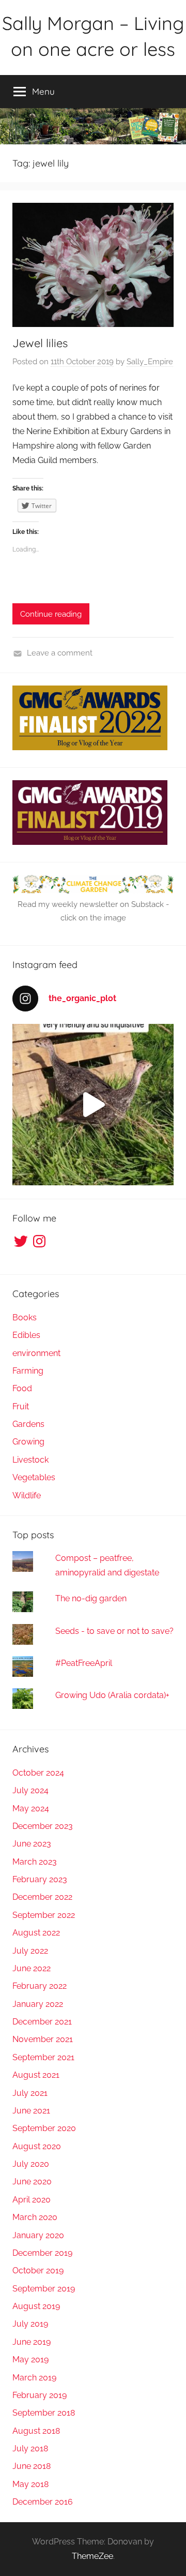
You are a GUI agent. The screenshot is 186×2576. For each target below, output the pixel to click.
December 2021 (42, 2022)
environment (36, 1353)
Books (25, 1317)
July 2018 (30, 2448)
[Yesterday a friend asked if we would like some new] (93, 1105)
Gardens (28, 1424)
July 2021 (30, 2093)
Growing (28, 1442)
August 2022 (36, 1933)
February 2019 (40, 2395)
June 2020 (32, 2182)
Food (22, 1388)
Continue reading (51, 614)
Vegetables (34, 1477)
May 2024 (31, 1808)
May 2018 (30, 2484)
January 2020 (38, 2235)
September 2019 (44, 2289)
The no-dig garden (91, 1598)
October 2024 (38, 1773)
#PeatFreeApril (84, 1663)
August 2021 (36, 2075)
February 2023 (40, 1879)
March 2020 (35, 2217)
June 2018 (32, 2466)
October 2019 (38, 2270)
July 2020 (31, 2164)
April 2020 (32, 2200)
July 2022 (30, 1951)
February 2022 (40, 1986)
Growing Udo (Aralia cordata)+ (112, 1695)
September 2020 (44, 2128)
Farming (28, 1371)
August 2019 (36, 2306)
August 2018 (36, 2431)
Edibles (26, 1335)
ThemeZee (92, 2556)
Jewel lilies (40, 343)
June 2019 (32, 2342)
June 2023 (32, 1844)
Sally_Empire (150, 362)
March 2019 (34, 2378)
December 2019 (42, 2253)
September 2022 (44, 1915)
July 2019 (30, 2324)
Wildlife (27, 1495)
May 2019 (30, 2359)
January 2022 (38, 2004)
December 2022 (42, 1897)
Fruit (21, 1406)
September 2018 (44, 2413)
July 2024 (30, 1790)
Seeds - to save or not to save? (114, 1631)
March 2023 (35, 1862)
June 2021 (31, 2111)
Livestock (30, 1460)
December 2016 (43, 2502)
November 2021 (43, 2039)
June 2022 (32, 1968)
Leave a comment (60, 653)
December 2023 (43, 1826)
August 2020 (37, 2146)
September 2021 (43, 2057)
